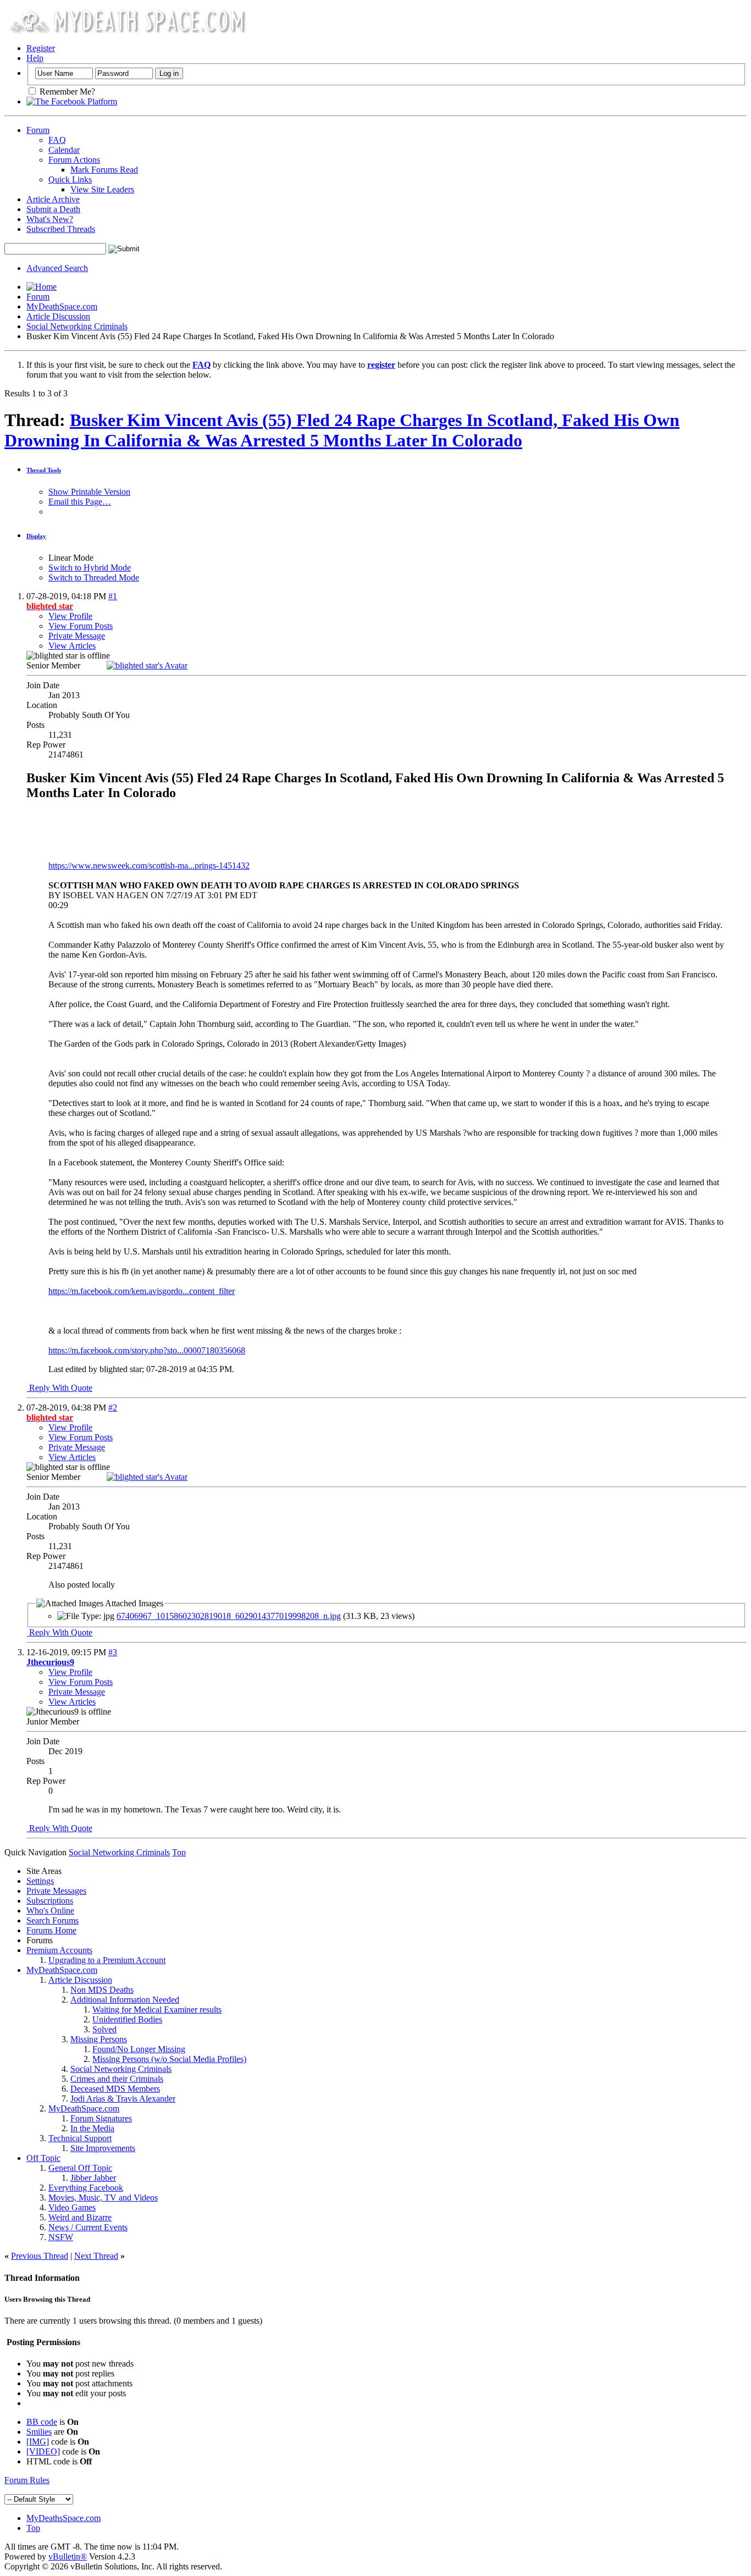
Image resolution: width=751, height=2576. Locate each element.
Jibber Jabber (93, 2178)
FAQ (57, 140)
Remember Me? (66, 92)
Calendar (64, 150)
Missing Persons (99, 2039)
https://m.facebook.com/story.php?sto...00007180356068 (147, 1350)
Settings (40, 1881)
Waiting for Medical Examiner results (157, 2010)
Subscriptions (50, 1901)
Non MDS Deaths (102, 1990)
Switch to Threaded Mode (94, 577)
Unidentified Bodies (127, 2019)
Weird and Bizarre (80, 2217)
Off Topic (43, 2158)
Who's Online (50, 1911)
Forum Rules (27, 2480)
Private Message (77, 636)
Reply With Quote (60, 1388)
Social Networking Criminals (77, 326)
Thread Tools (44, 470)
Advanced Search (57, 268)
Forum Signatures (101, 2118)
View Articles (72, 646)
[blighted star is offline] (147, 665)
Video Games (72, 2207)
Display (36, 536)
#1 (113, 596)
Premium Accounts (59, 1950)
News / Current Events (88, 2227)
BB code (42, 2422)
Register (41, 48)
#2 (113, 1408)
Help (35, 58)
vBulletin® (68, 2556)
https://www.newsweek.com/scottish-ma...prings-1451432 (149, 866)
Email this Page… (80, 502)
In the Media (92, 2128)
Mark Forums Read (104, 170)
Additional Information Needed (125, 2000)
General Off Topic (80, 2168)
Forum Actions (74, 160)
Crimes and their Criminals (117, 2079)
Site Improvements (103, 2148)
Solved (104, 2029)
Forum (38, 130)
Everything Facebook (86, 2188)
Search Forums (53, 1920)
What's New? (50, 219)
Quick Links (70, 179)
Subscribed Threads (61, 229)
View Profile (70, 616)
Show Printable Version (89, 492)
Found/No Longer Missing (139, 2049)
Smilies (39, 2432)
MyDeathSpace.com (62, 306)
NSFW (61, 2237)
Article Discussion (58, 316)
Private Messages (56, 1891)
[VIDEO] (43, 2451)
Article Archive (53, 199)
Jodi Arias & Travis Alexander (123, 2099)
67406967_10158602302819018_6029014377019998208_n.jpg (229, 1616)
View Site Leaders (102, 189)
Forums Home (51, 1930)
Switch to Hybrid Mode (90, 568)
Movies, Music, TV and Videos (103, 2198)
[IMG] (38, 2442)
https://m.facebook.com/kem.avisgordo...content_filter (142, 1291)
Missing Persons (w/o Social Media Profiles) (169, 2059)
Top (179, 1852)
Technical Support (80, 2138)
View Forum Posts (81, 626)
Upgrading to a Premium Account (107, 1960)
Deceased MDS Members (115, 2089)
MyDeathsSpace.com (63, 2518)
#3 (113, 1652)
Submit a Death (53, 209)
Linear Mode (71, 558)
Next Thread (96, 2256)
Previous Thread (40, 2256)
